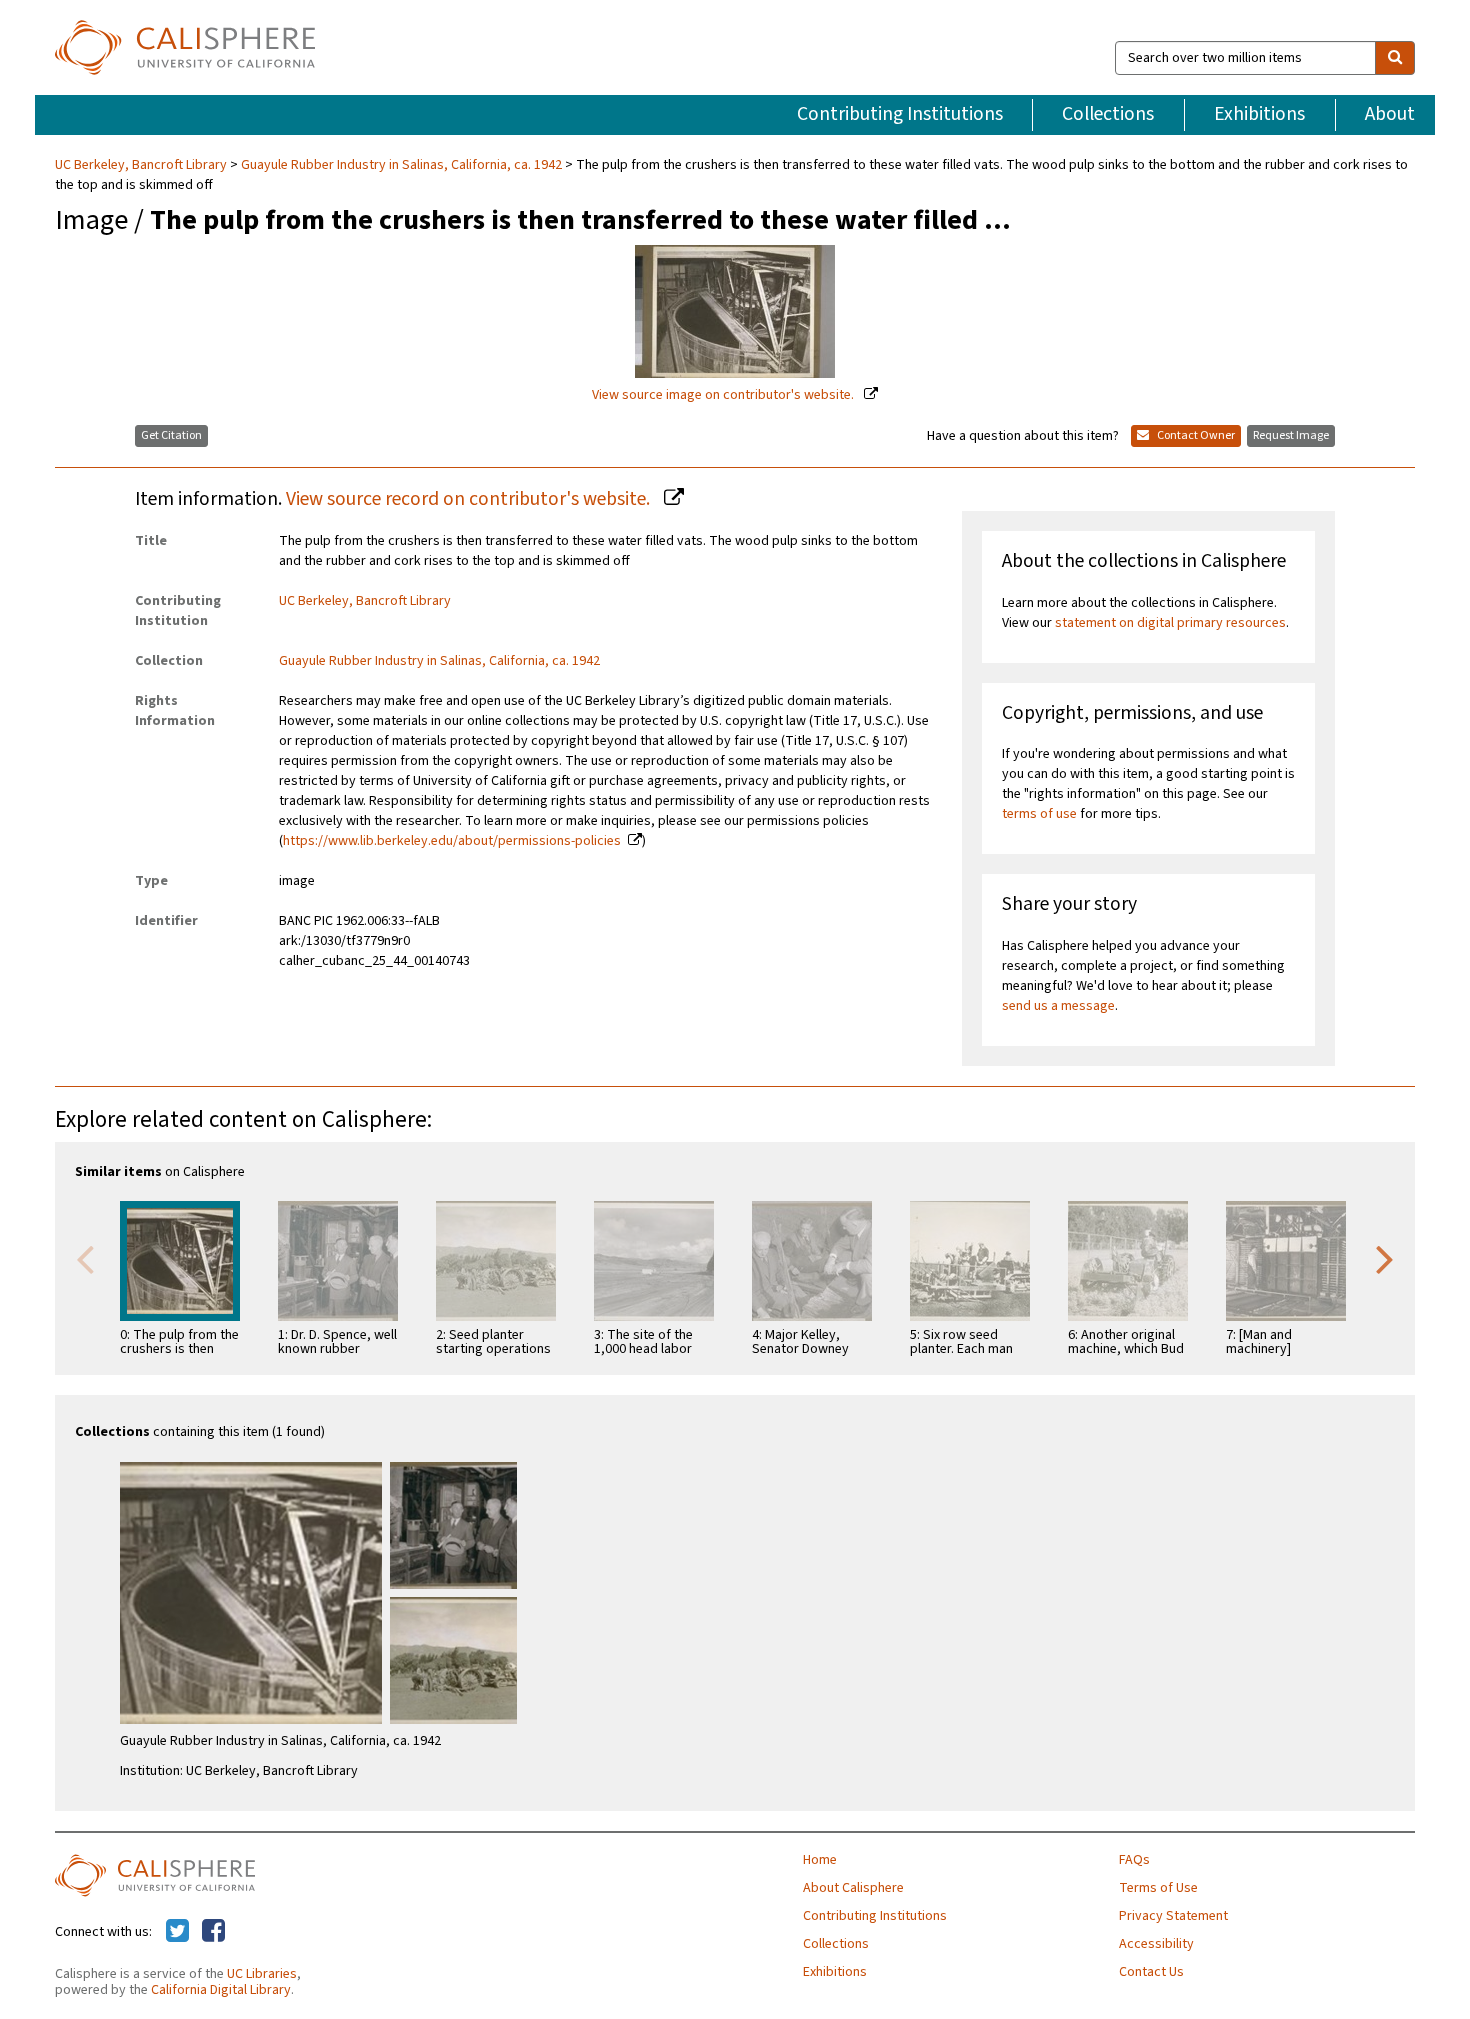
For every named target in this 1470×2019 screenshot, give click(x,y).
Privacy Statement (1173, 1916)
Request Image (1291, 435)
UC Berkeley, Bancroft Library (142, 165)
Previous (85, 1258)
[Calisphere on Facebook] (213, 1932)
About (1390, 114)
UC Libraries (262, 1974)
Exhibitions (1259, 114)
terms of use (1039, 814)
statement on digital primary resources (1170, 623)
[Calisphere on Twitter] (177, 1932)
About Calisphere (853, 1888)
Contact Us (1151, 1972)
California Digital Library (221, 1990)
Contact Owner (1195, 435)
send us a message (1058, 1006)
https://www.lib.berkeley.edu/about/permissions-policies (452, 841)
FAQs (1134, 1860)
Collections (1108, 114)
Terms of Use (1158, 1888)
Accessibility (1156, 1944)
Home (820, 1860)
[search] (1395, 58)
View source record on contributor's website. (470, 499)
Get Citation (171, 435)
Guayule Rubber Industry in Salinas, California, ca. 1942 (401, 165)
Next (1385, 1258)
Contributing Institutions (900, 114)
